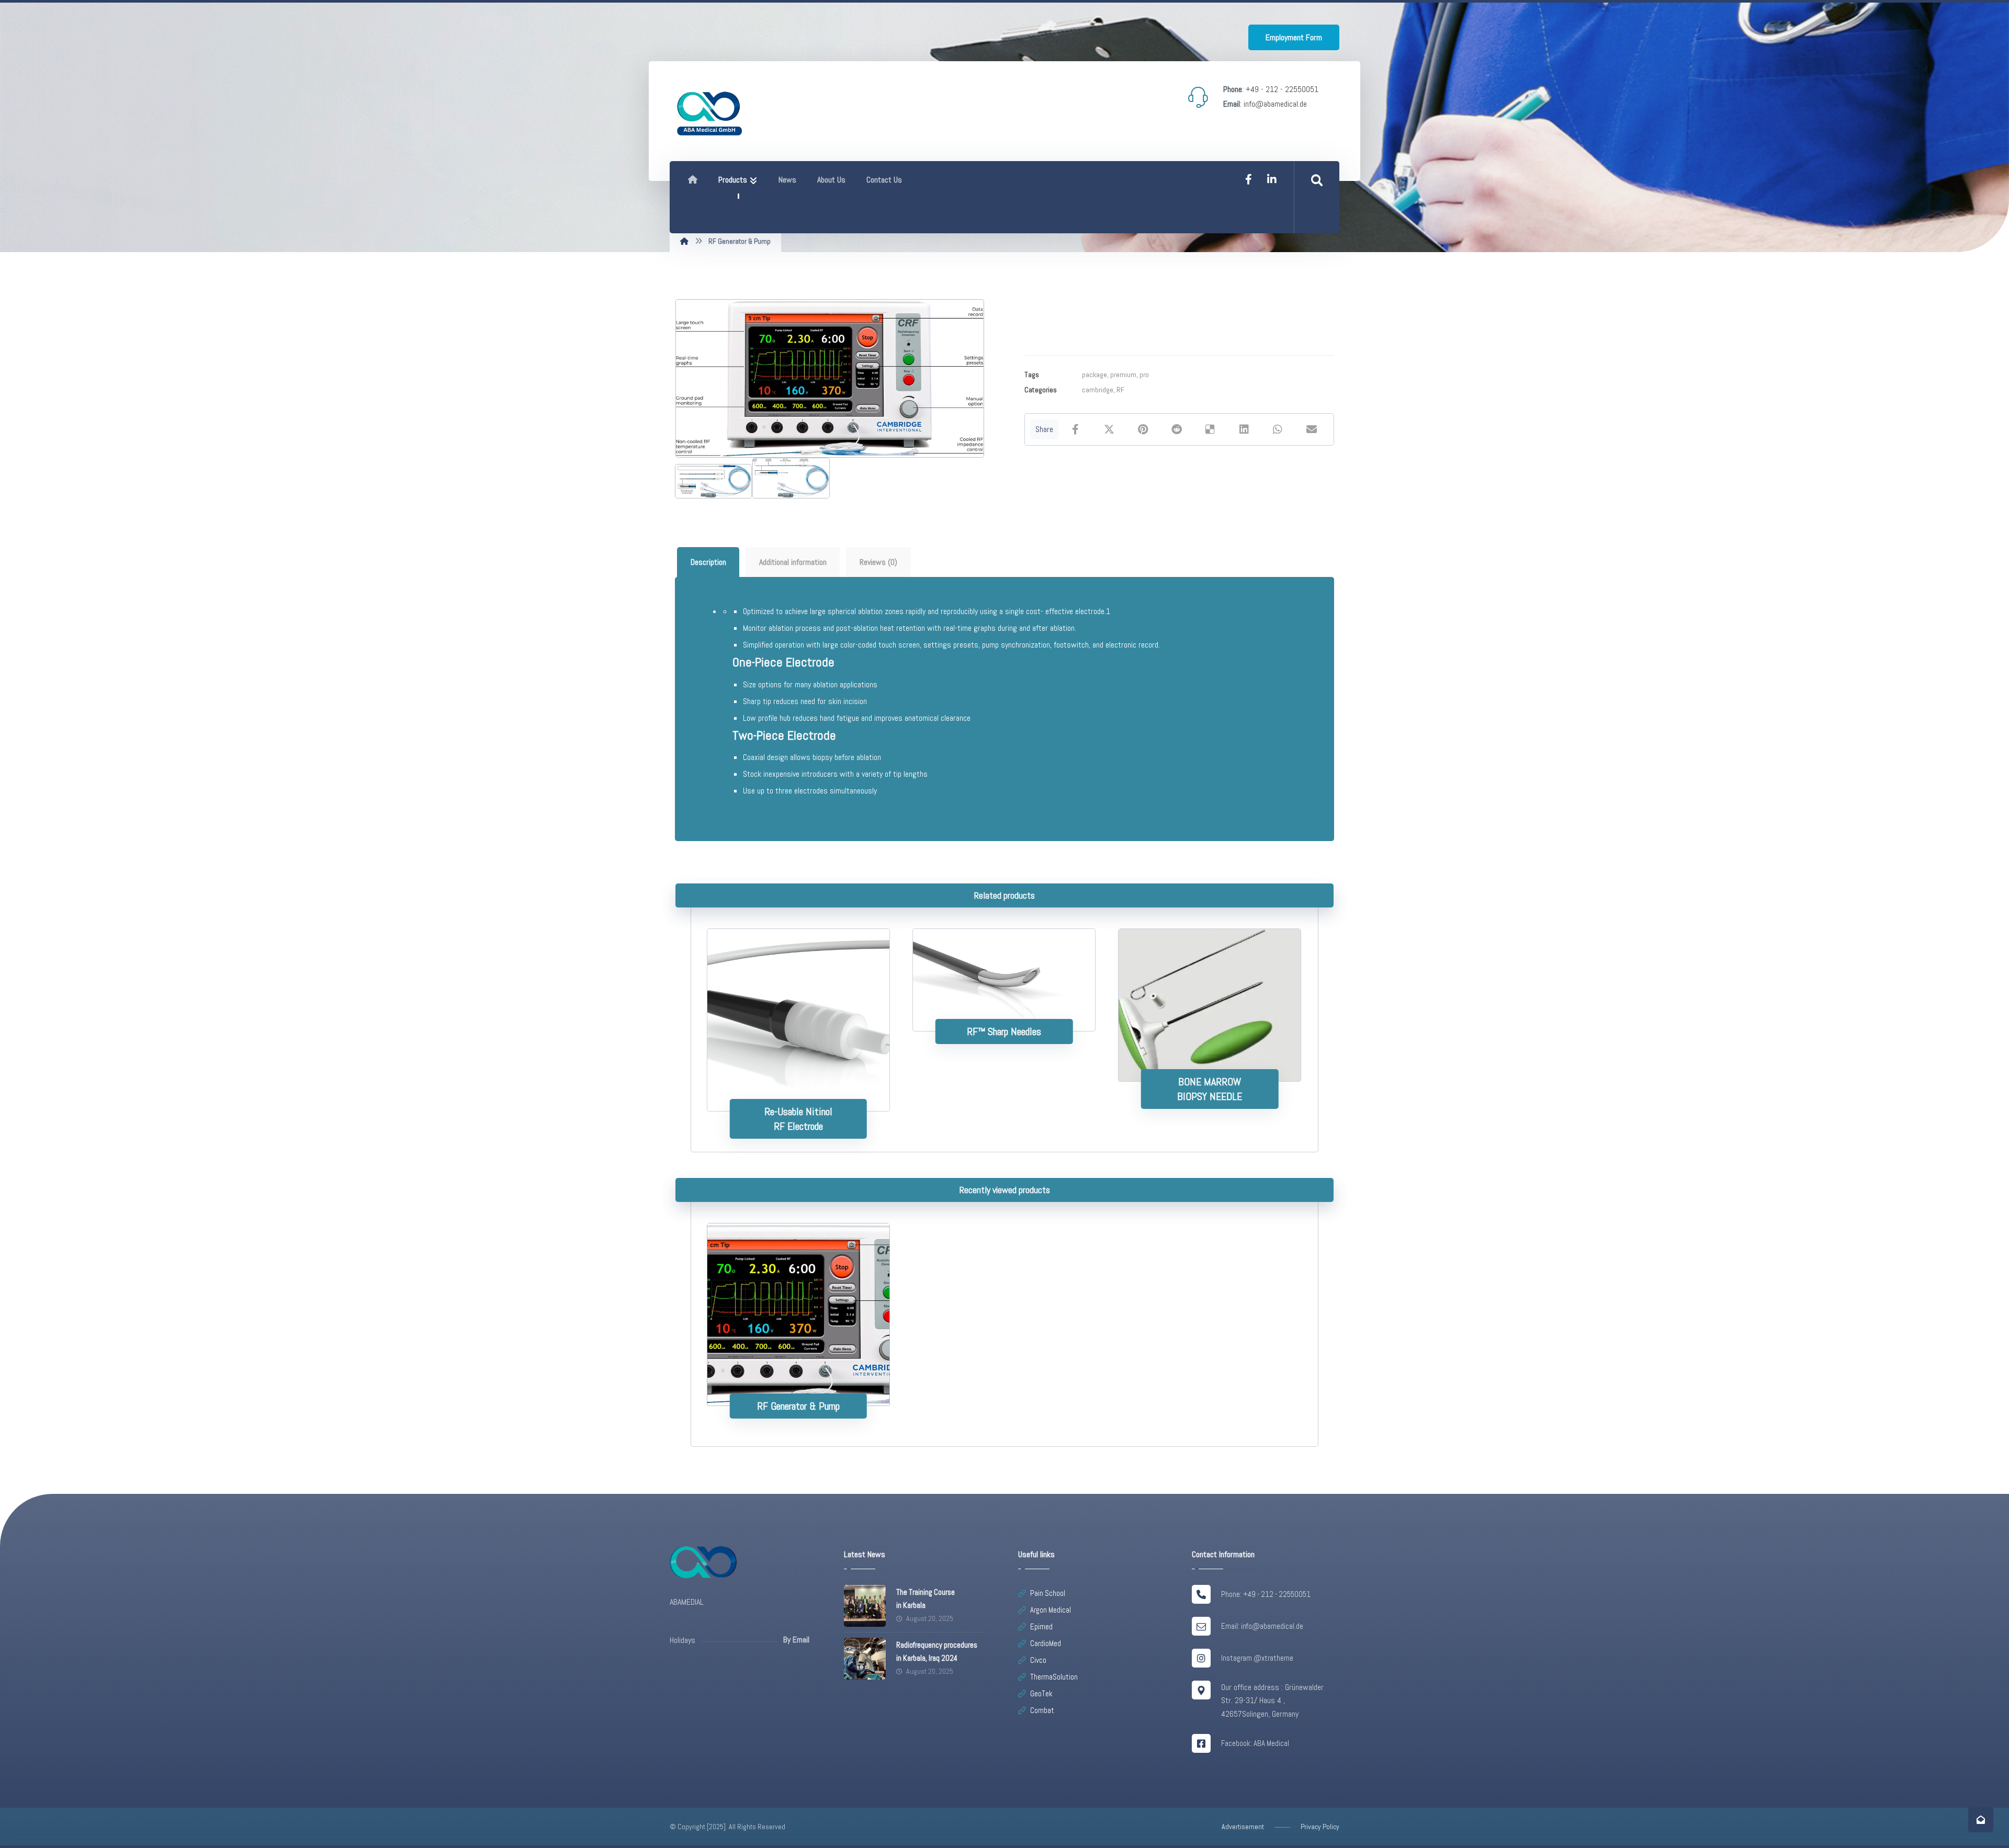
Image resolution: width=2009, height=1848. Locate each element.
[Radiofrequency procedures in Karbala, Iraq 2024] (865, 1659)
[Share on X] (1109, 429)
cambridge (1098, 390)
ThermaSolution (1054, 1677)
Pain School (1048, 1593)
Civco (1038, 1660)
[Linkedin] (1272, 179)
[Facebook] (1249, 179)
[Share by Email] (1311, 429)
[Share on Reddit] (1176, 429)
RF (1120, 390)
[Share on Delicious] (1210, 429)
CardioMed (1046, 1643)
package (1094, 375)
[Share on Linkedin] (1244, 429)
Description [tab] (708, 562)
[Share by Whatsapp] (1278, 429)
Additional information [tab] (793, 562)
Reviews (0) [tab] (878, 562)
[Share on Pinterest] (1143, 429)
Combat (1042, 1710)
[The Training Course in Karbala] (865, 1606)
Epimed (1041, 1626)
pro (1144, 375)
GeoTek (1041, 1693)
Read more (805, 1078)
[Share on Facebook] (1075, 429)
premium (1123, 375)
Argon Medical (1051, 1610)
